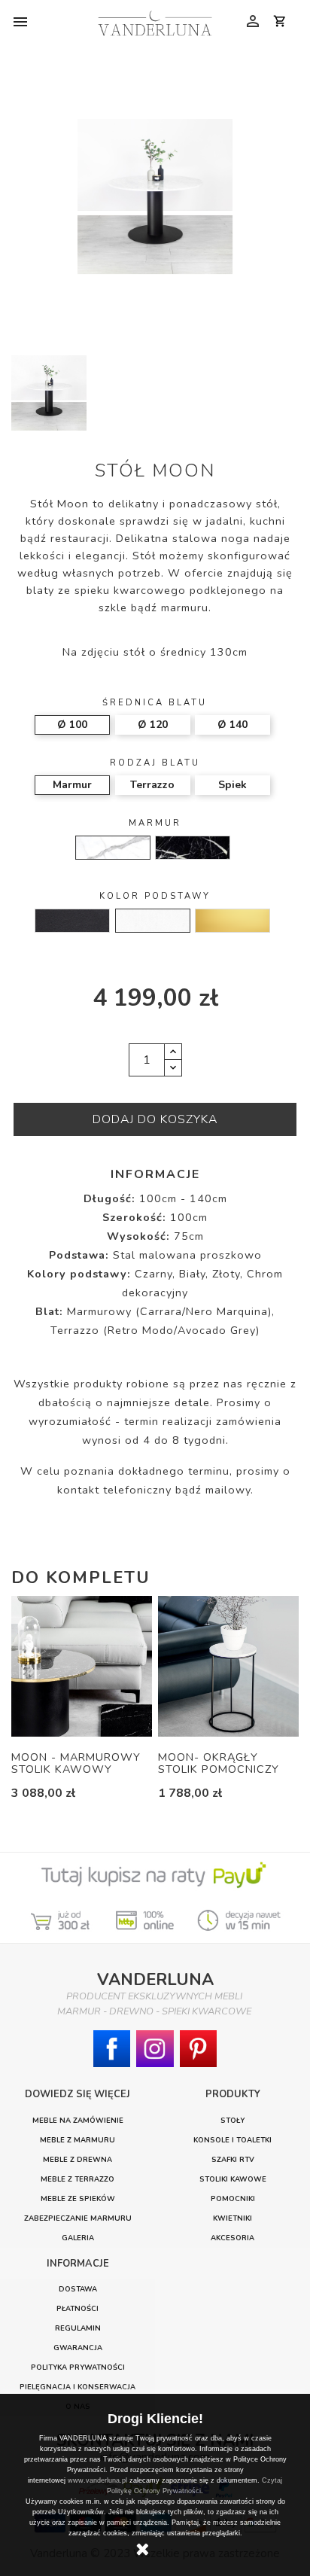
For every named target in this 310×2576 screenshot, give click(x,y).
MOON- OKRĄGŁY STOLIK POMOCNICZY (219, 1763)
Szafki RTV (233, 2159)
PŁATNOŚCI (77, 2308)
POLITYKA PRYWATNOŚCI (78, 2367)
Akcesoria (232, 2238)
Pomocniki (233, 2198)
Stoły (232, 2120)
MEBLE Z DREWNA (77, 2159)
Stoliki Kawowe (233, 2179)
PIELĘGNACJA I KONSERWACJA (77, 2387)
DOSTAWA (78, 2289)
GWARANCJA (78, 2348)
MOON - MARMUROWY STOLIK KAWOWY (76, 1763)
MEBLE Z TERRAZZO (77, 2179)
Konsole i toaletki (232, 2140)
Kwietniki (232, 2218)
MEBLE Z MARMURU (77, 2140)
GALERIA (78, 2238)
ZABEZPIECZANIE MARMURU (78, 2218)
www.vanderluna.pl (97, 2480)
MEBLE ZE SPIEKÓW (78, 2198)
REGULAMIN (78, 2328)
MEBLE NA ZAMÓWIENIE (78, 2120)
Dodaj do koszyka (155, 1119)
